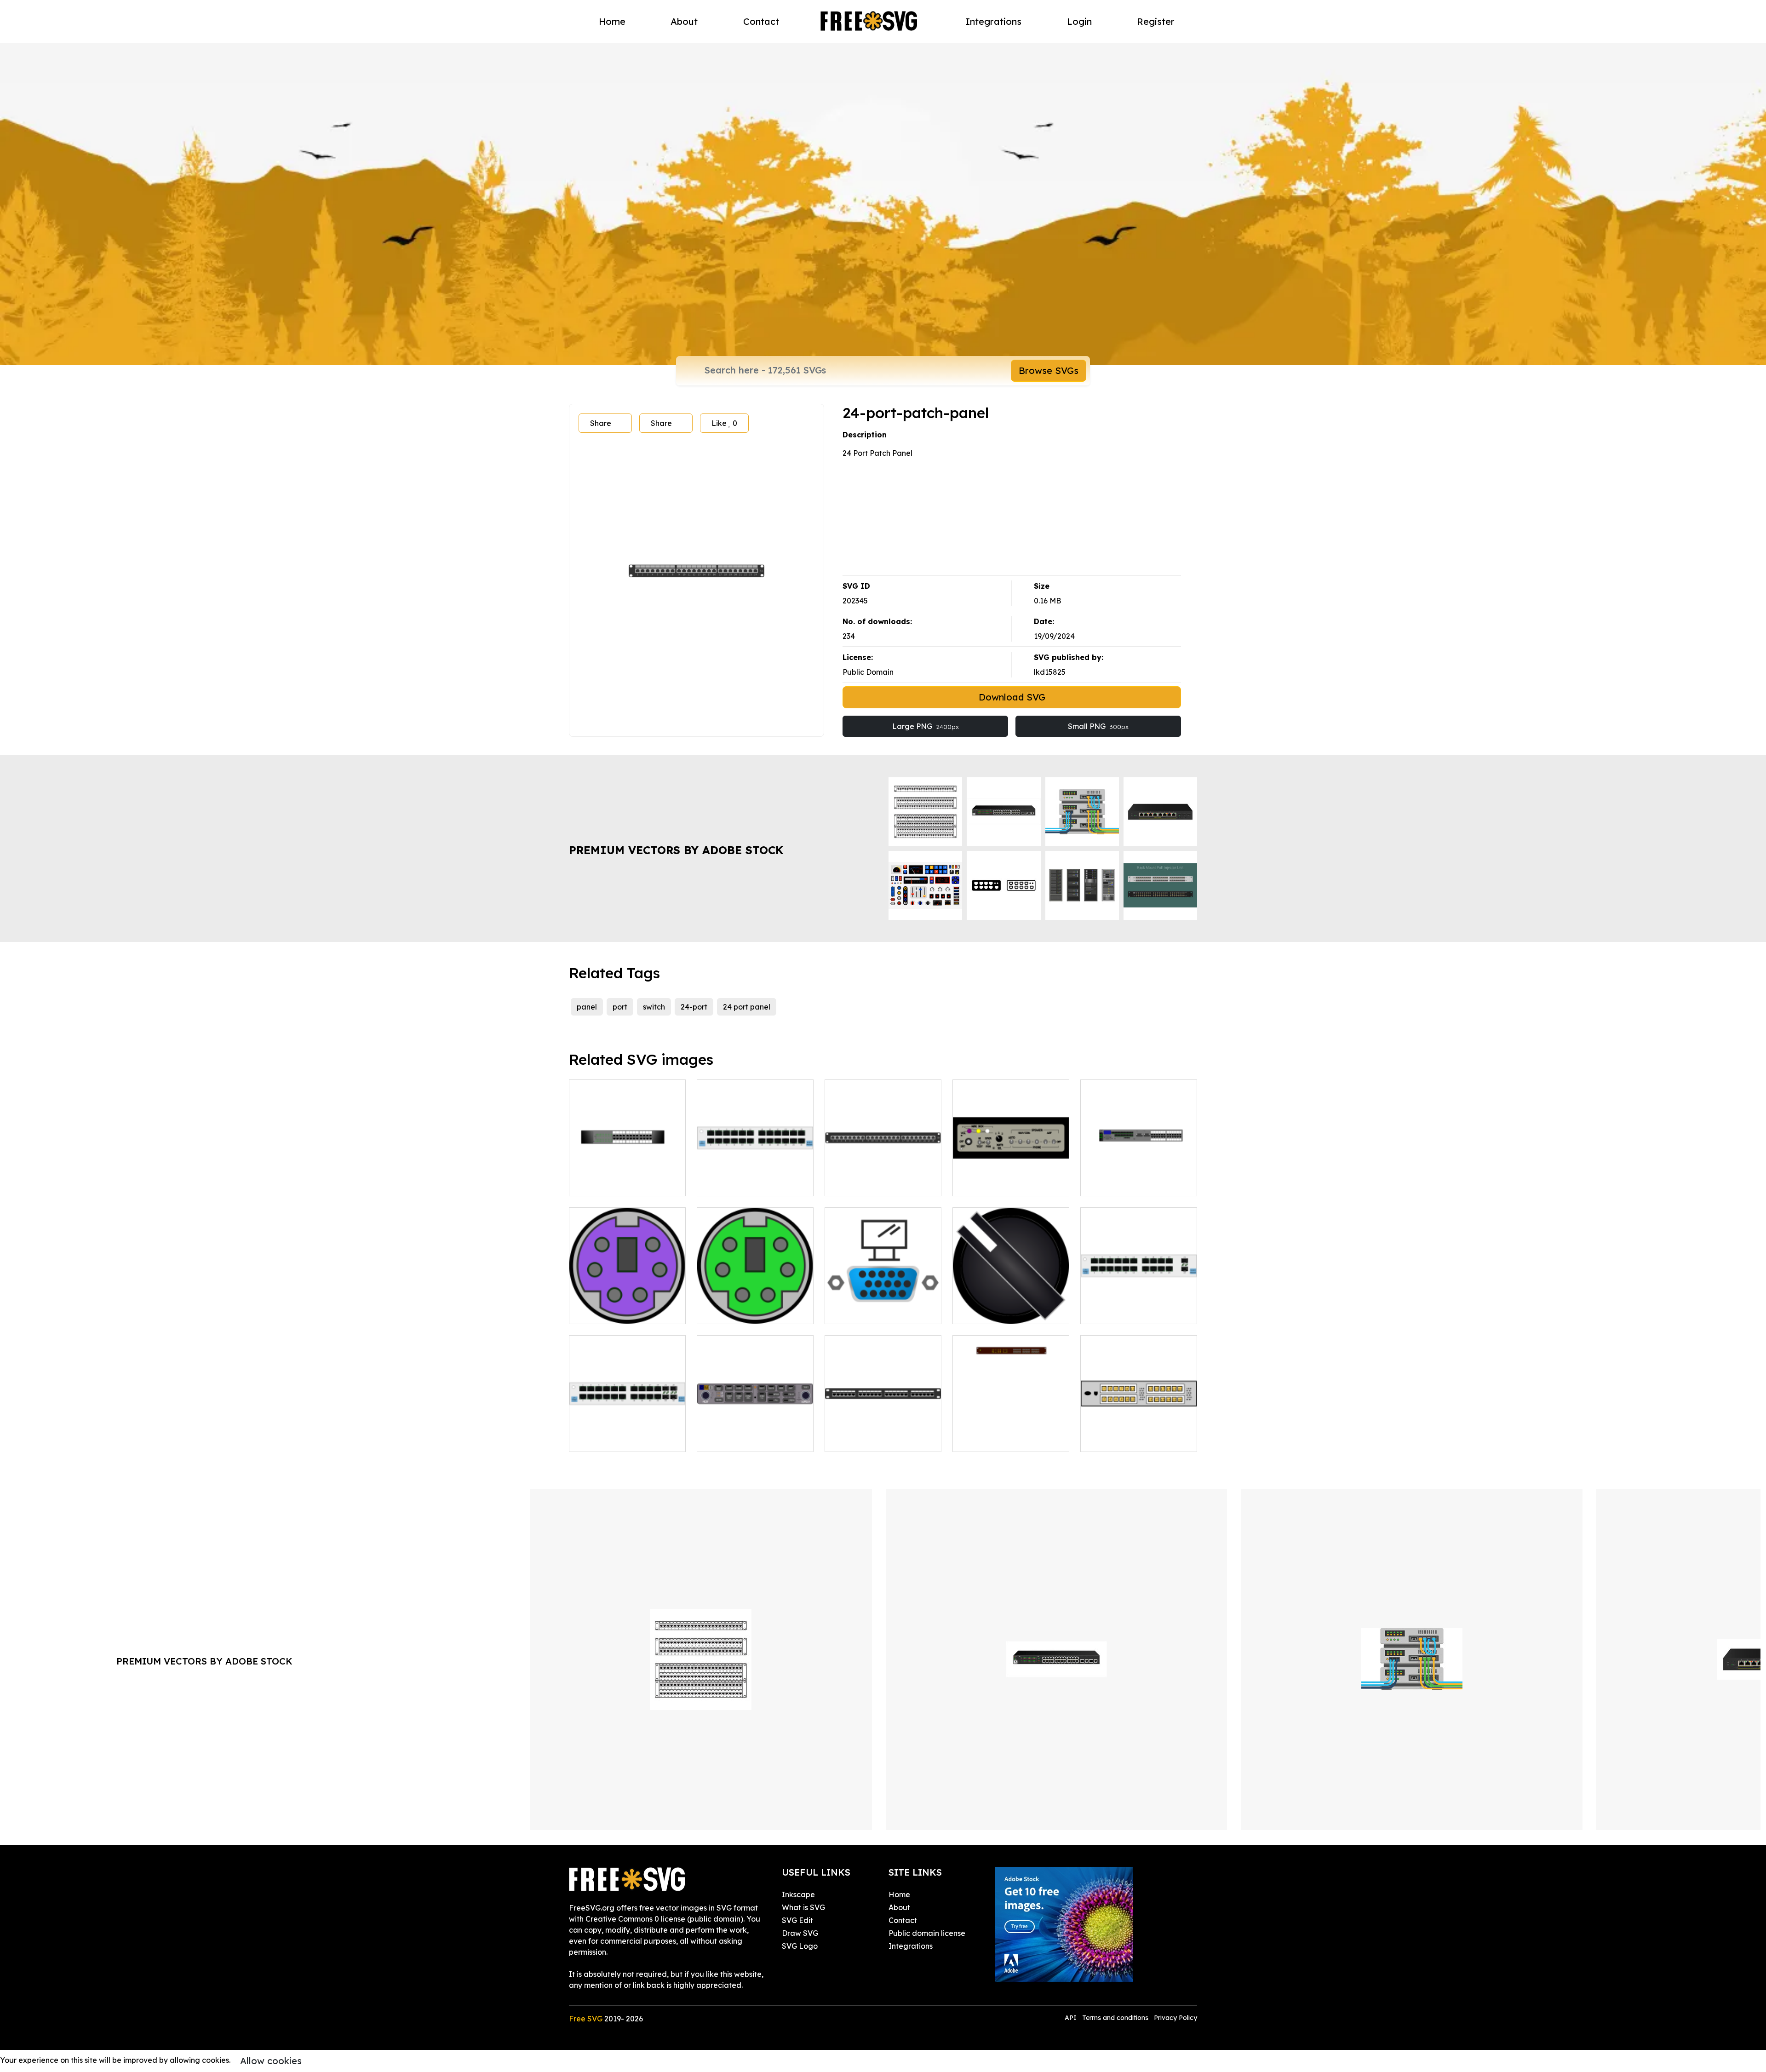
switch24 (978, 1439)
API (1072, 2018)
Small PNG (1098, 726)
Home (612, 21)
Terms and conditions (1115, 2018)
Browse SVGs (1049, 370)
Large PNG (926, 726)
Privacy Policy (1175, 2018)
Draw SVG (800, 1933)
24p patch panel (864, 1183)
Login (1079, 21)
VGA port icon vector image (883, 1306)
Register (1156, 21)
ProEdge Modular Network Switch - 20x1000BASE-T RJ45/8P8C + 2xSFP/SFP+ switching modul (1139, 1295)
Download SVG (1012, 697)
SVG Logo (800, 1946)
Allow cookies (271, 2061)
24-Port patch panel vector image (883, 1434)
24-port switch (604, 1183)
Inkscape (798, 1894)
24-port (694, 1007)
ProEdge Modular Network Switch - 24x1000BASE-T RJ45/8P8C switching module (755, 1167)
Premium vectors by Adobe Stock (676, 850)
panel (587, 1007)
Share (601, 423)
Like (724, 423)
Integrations (994, 21)
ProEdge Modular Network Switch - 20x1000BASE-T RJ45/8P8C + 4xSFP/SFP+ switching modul (628, 1423)
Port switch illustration (1129, 1439)
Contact (761, 21)
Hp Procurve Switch (1126, 1183)
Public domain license (927, 1933)
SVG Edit (797, 1920)
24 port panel (747, 1007)
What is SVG (803, 1907)
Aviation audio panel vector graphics (1011, 1178)
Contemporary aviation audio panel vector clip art (755, 1434)
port (620, 1007)
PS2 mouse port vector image (755, 1306)
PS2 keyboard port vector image (628, 1306)
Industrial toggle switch (1005, 1311)
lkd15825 (1050, 672)
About (684, 21)
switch (654, 1007)
